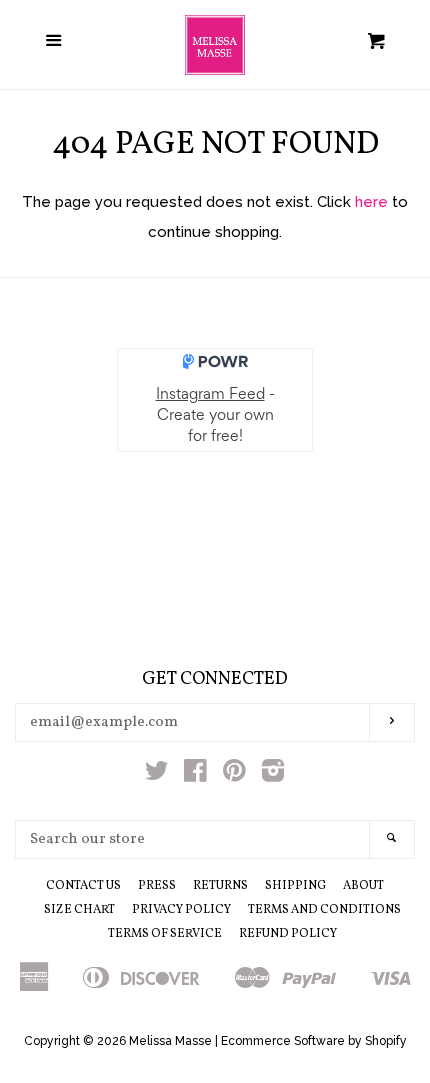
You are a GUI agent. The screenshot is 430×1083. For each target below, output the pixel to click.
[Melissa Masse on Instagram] (273, 775)
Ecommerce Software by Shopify (314, 1041)
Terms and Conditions (324, 910)
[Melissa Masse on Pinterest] (234, 775)
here (371, 202)
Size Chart (79, 910)
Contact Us (83, 886)
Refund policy (288, 934)
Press (157, 886)
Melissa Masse (170, 1041)
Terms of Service (165, 934)
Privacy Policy (181, 910)
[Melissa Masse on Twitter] (157, 775)
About (363, 886)
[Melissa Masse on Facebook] (195, 775)
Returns (220, 886)
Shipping (295, 886)
